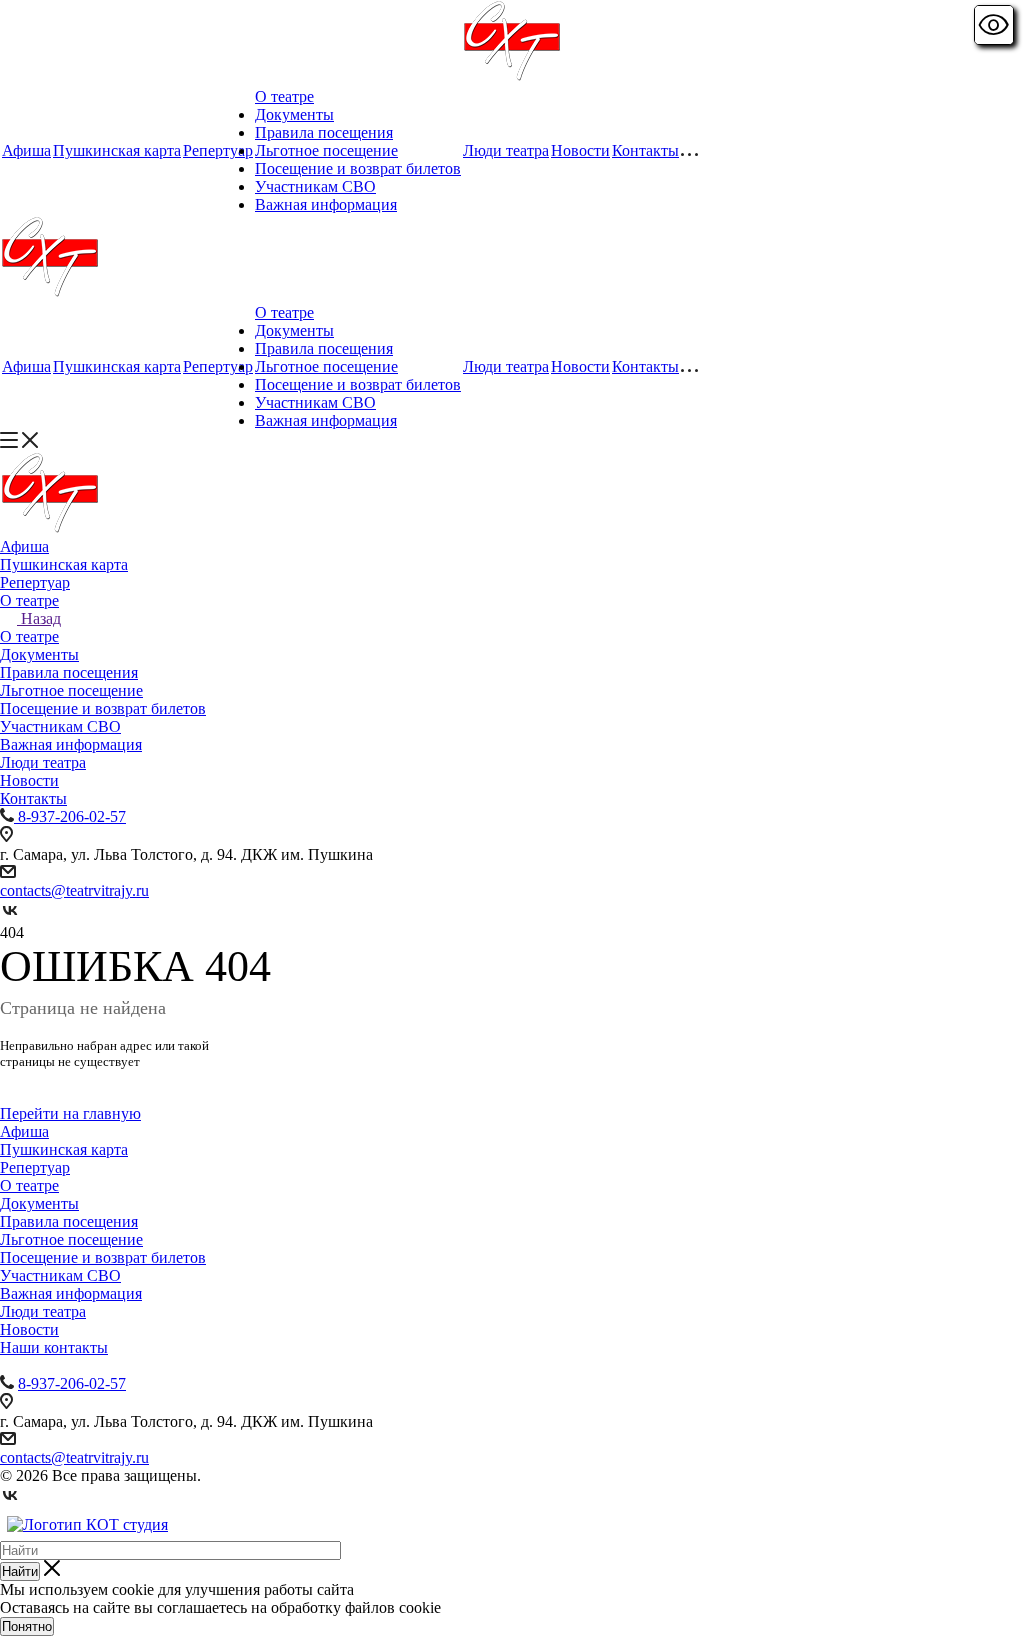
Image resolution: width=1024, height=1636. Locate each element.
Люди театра (506, 150)
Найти (20, 1571)
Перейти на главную (70, 1113)
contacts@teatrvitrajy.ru (74, 890)
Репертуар (218, 150)
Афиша (26, 150)
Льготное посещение (326, 150)
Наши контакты (54, 1347)
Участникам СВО (315, 186)
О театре (284, 96)
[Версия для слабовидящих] (994, 25)
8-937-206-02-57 (72, 1383)
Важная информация (326, 204)
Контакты (645, 150)
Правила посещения (324, 132)
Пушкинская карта (117, 150)
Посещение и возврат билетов (358, 168)
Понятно (27, 1626)
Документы (294, 114)
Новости (580, 150)
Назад (41, 618)
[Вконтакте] (10, 914)
